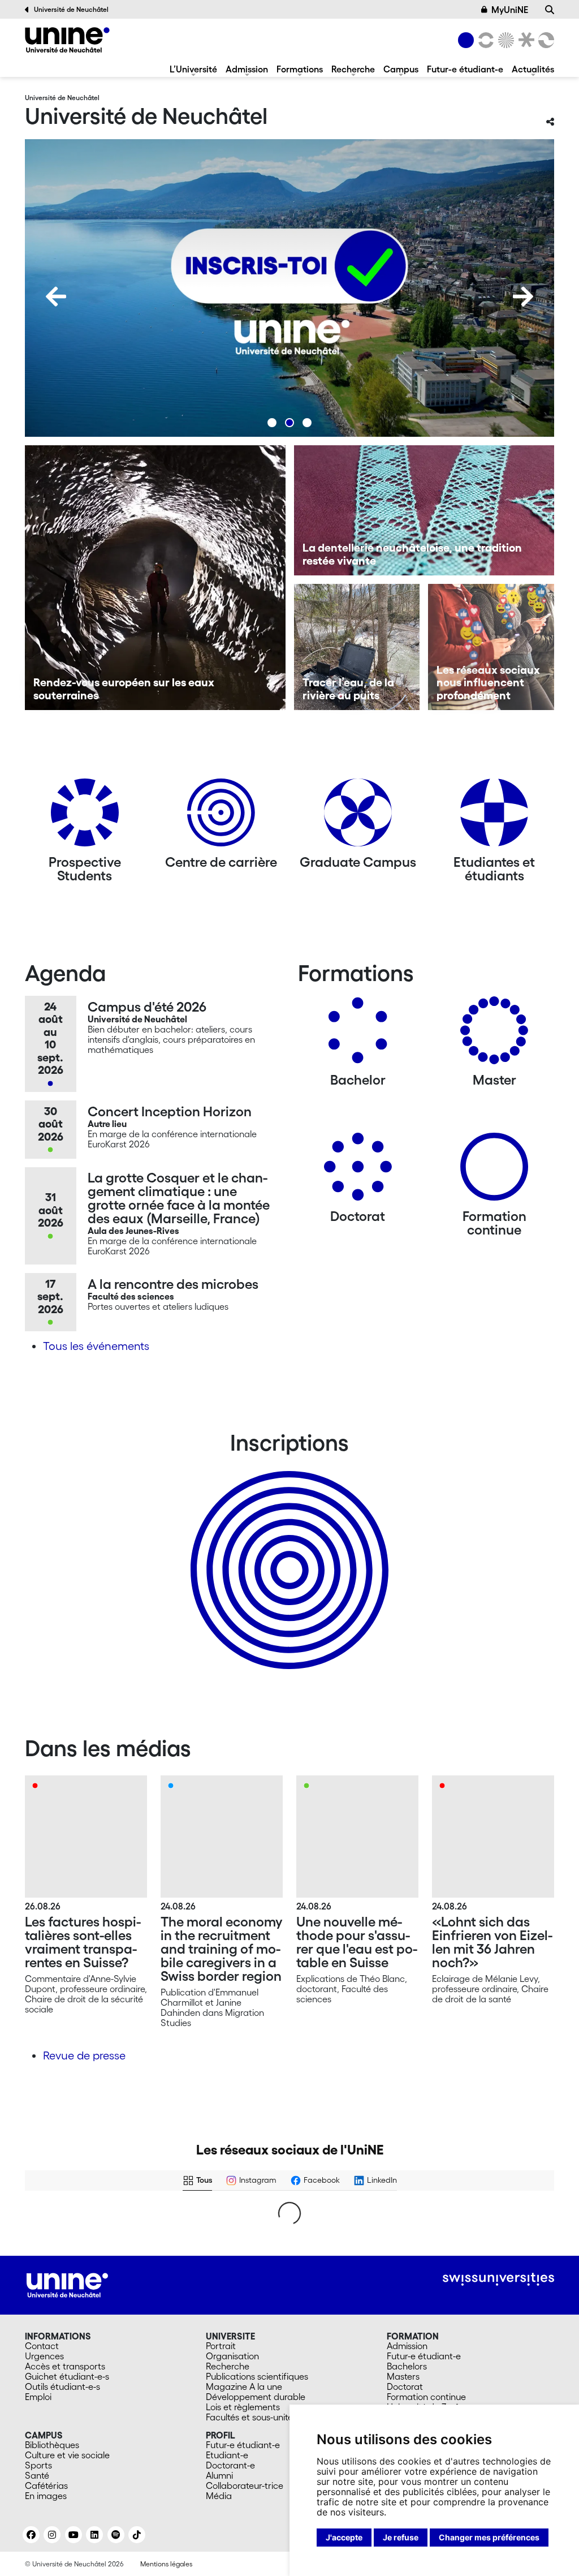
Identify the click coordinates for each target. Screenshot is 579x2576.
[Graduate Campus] (358, 817)
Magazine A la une (244, 2386)
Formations (300, 69)
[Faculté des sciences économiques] (545, 40)
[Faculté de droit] (524, 40)
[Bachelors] (358, 1035)
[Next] (523, 296)
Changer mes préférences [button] (489, 2537)
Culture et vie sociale (67, 2455)
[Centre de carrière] (221, 817)
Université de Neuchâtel (71, 9)
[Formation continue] (494, 1171)
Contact (42, 2346)
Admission (247, 69)
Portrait (221, 2346)
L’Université (193, 69)
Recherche (353, 69)
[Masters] (494, 1035)
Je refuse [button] (401, 2537)
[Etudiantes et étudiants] (494, 817)
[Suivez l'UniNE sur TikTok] (137, 2535)
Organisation (232, 2356)
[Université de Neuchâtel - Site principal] (67, 2284)
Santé (37, 2475)
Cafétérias (46, 2485)
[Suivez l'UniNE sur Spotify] (116, 2535)
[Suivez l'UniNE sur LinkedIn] (94, 2535)
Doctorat (405, 2386)
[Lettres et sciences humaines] (484, 40)
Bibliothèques (52, 2445)
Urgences (44, 2356)
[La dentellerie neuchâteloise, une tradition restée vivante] (424, 510)
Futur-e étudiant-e (465, 69)
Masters (403, 2376)
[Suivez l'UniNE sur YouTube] (74, 2535)
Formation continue (426, 2397)
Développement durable (256, 2397)
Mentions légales (166, 2564)
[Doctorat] (358, 1171)
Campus (401, 69)
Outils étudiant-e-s (62, 2386)
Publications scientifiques (257, 2376)
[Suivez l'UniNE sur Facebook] (31, 2535)
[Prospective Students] (85, 817)
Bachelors (407, 2366)
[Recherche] (550, 10)
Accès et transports (65, 2366)
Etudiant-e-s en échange (287, 1550)
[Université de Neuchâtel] (67, 40)
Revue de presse (84, 2055)
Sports (38, 2465)
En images (46, 2496)
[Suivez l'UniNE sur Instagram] (52, 2535)
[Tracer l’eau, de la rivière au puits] (357, 647)
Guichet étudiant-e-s (67, 2376)
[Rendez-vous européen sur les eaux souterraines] (155, 578)
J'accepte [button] (344, 2537)
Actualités (533, 69)
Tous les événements (96, 1346)
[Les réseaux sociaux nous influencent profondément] (491, 647)
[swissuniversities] (498, 2279)
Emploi (38, 2397)
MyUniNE (510, 10)
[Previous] (56, 296)
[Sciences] (504, 40)
